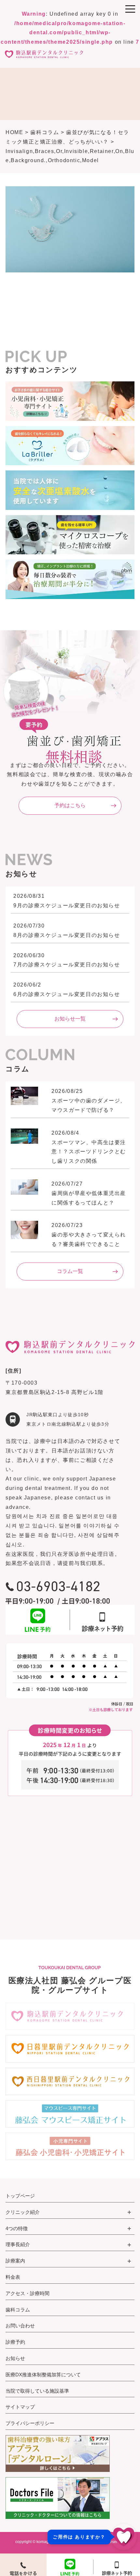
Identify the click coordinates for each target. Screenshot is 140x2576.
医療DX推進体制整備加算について (43, 2375)
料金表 (13, 2277)
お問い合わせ (20, 2326)
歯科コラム (18, 2310)
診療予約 (15, 2342)
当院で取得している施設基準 (37, 2391)
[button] (92, 2537)
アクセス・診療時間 (28, 2293)
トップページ (20, 2196)
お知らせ (15, 2358)
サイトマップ (20, 2407)
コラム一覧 (70, 1271)
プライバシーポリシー (30, 2423)
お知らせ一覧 (70, 1019)
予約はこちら (70, 805)
